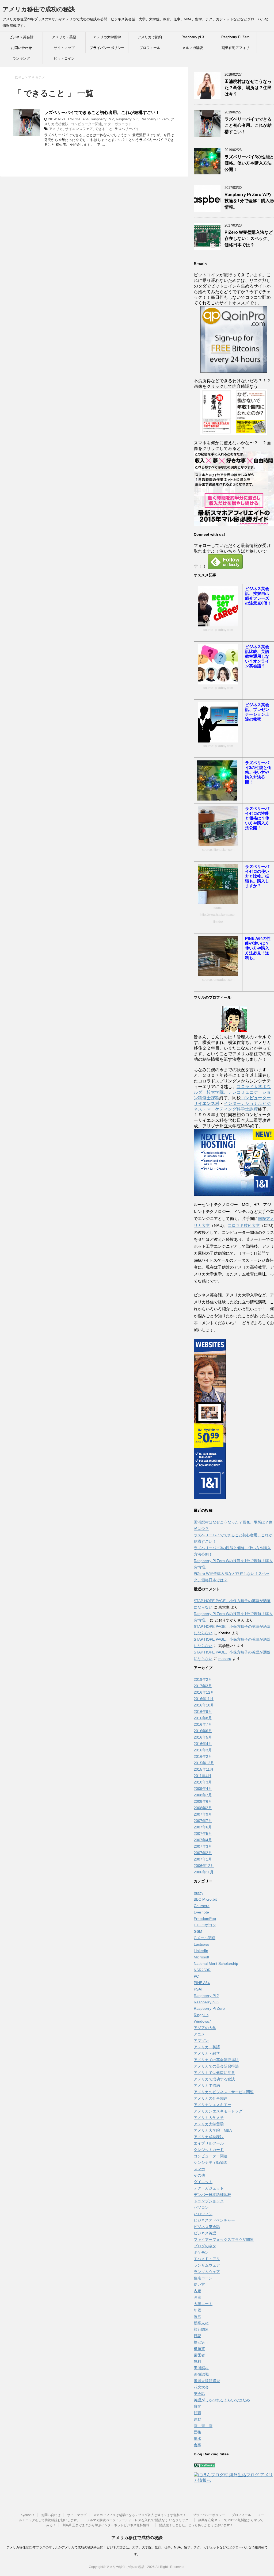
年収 (197, 2310)
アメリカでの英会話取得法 (216, 2060)
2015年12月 (204, 1763)
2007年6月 (203, 1827)
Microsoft (201, 1957)
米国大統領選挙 (207, 2381)
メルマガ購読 (193, 48)
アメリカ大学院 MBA (213, 2130)
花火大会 (201, 2387)
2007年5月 (203, 1834)
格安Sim (201, 2342)
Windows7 (202, 2021)
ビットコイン (64, 58)
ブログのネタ (205, 2246)
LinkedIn (201, 1951)
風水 (197, 2439)
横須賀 (199, 2349)
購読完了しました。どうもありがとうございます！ (196, 2525)
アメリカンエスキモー (212, 2105)
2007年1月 (203, 1859)
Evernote (201, 1912)
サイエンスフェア (79, 129)
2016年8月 (203, 1718)
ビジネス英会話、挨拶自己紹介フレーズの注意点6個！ (258, 596)
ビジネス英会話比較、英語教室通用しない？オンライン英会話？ (257, 656)
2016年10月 (204, 1705)
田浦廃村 (201, 2368)
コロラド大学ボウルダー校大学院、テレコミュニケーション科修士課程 (232, 1092)
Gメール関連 (205, 1938)
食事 (197, 2445)
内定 (197, 2291)
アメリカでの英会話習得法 (216, 2066)
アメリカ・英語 (64, 37)
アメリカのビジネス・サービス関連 (224, 2092)
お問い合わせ (21, 48)
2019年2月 (203, 1679)
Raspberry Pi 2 (102, 119)
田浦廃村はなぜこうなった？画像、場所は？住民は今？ (248, 88)
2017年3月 (203, 1686)
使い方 (199, 2284)
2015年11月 (204, 1769)
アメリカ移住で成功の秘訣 (39, 9)
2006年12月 (204, 1866)
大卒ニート (203, 2304)
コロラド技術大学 (244, 1225)
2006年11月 (204, 1872)
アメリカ (56, 129)
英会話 (199, 2394)
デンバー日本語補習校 (212, 2195)
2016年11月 (204, 1699)
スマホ (199, 2169)
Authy (199, 1893)
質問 (197, 2406)
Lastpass (201, 1944)
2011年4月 (203, 1776)
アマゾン (201, 2041)
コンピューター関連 (86, 124)
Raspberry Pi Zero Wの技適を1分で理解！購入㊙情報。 (249, 201)
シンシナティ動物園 (211, 2162)
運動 (197, 2419)
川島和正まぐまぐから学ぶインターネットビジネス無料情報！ (108, 2525)
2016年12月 (204, 1692)
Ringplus (201, 2015)
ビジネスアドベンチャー (214, 2220)
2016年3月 (203, 1750)
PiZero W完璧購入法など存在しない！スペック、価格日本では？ (249, 239)
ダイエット (203, 2182)
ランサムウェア (207, 2265)
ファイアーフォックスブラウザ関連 (224, 2240)
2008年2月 (203, 1808)
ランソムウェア (207, 2272)
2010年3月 (203, 1782)
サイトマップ (64, 48)
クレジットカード (209, 2150)
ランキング (21, 58)
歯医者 (199, 2355)
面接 (197, 2432)
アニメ (199, 2034)
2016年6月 (203, 1731)
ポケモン (201, 2252)
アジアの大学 (205, 2028)
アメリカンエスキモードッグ (218, 2111)
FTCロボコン (205, 1925)
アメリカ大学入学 (209, 2118)
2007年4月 (203, 1840)
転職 (197, 2413)
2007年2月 (203, 1853)
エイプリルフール (209, 2143)
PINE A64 (81, 119)
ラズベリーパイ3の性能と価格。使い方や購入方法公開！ (249, 163)
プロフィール (150, 48)
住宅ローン (203, 2278)
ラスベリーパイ (127, 129)
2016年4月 (203, 1744)
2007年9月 (203, 1814)
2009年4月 (203, 1789)
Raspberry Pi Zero (235, 37)
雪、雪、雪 (203, 2426)
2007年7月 (203, 1821)
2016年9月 (203, 1712)
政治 (197, 2317)
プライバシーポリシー (107, 48)
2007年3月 (203, 1846)
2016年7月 (203, 1724)
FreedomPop (205, 1919)
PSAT (198, 1989)
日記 (197, 2336)
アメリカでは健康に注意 (214, 2073)
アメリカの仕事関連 (211, 2098)
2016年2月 (203, 1756)
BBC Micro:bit (205, 1899)
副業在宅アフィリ (235, 48)
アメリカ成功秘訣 (209, 2137)
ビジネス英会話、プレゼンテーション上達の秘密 (257, 712)
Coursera (202, 1906)
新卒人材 (201, 2323)
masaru (225, 1659)
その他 (199, 2175)
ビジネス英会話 (21, 37)
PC (196, 1976)
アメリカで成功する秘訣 (214, 2079)
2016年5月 (203, 1737)
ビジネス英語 (205, 2233)
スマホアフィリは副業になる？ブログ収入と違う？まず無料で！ (140, 2515)
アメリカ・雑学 (207, 2053)
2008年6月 (203, 1801)
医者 (197, 2297)
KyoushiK (28, 2515)
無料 (197, 2361)
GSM (198, 1931)
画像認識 (201, 2374)
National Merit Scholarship (216, 1963)
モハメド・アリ (207, 2259)
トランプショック (209, 2201)
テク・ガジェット (118, 124)
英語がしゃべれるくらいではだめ (222, 2400)
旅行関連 (201, 2329)
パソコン (201, 2207)
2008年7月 (203, 1795)
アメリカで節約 (150, 37)
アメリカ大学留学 (107, 37)
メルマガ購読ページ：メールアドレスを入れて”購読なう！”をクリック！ (139, 2520)
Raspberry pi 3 (193, 37)
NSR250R (202, 1970)
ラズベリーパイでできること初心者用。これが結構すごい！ (102, 112)
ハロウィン (203, 2214)
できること (104, 129)
